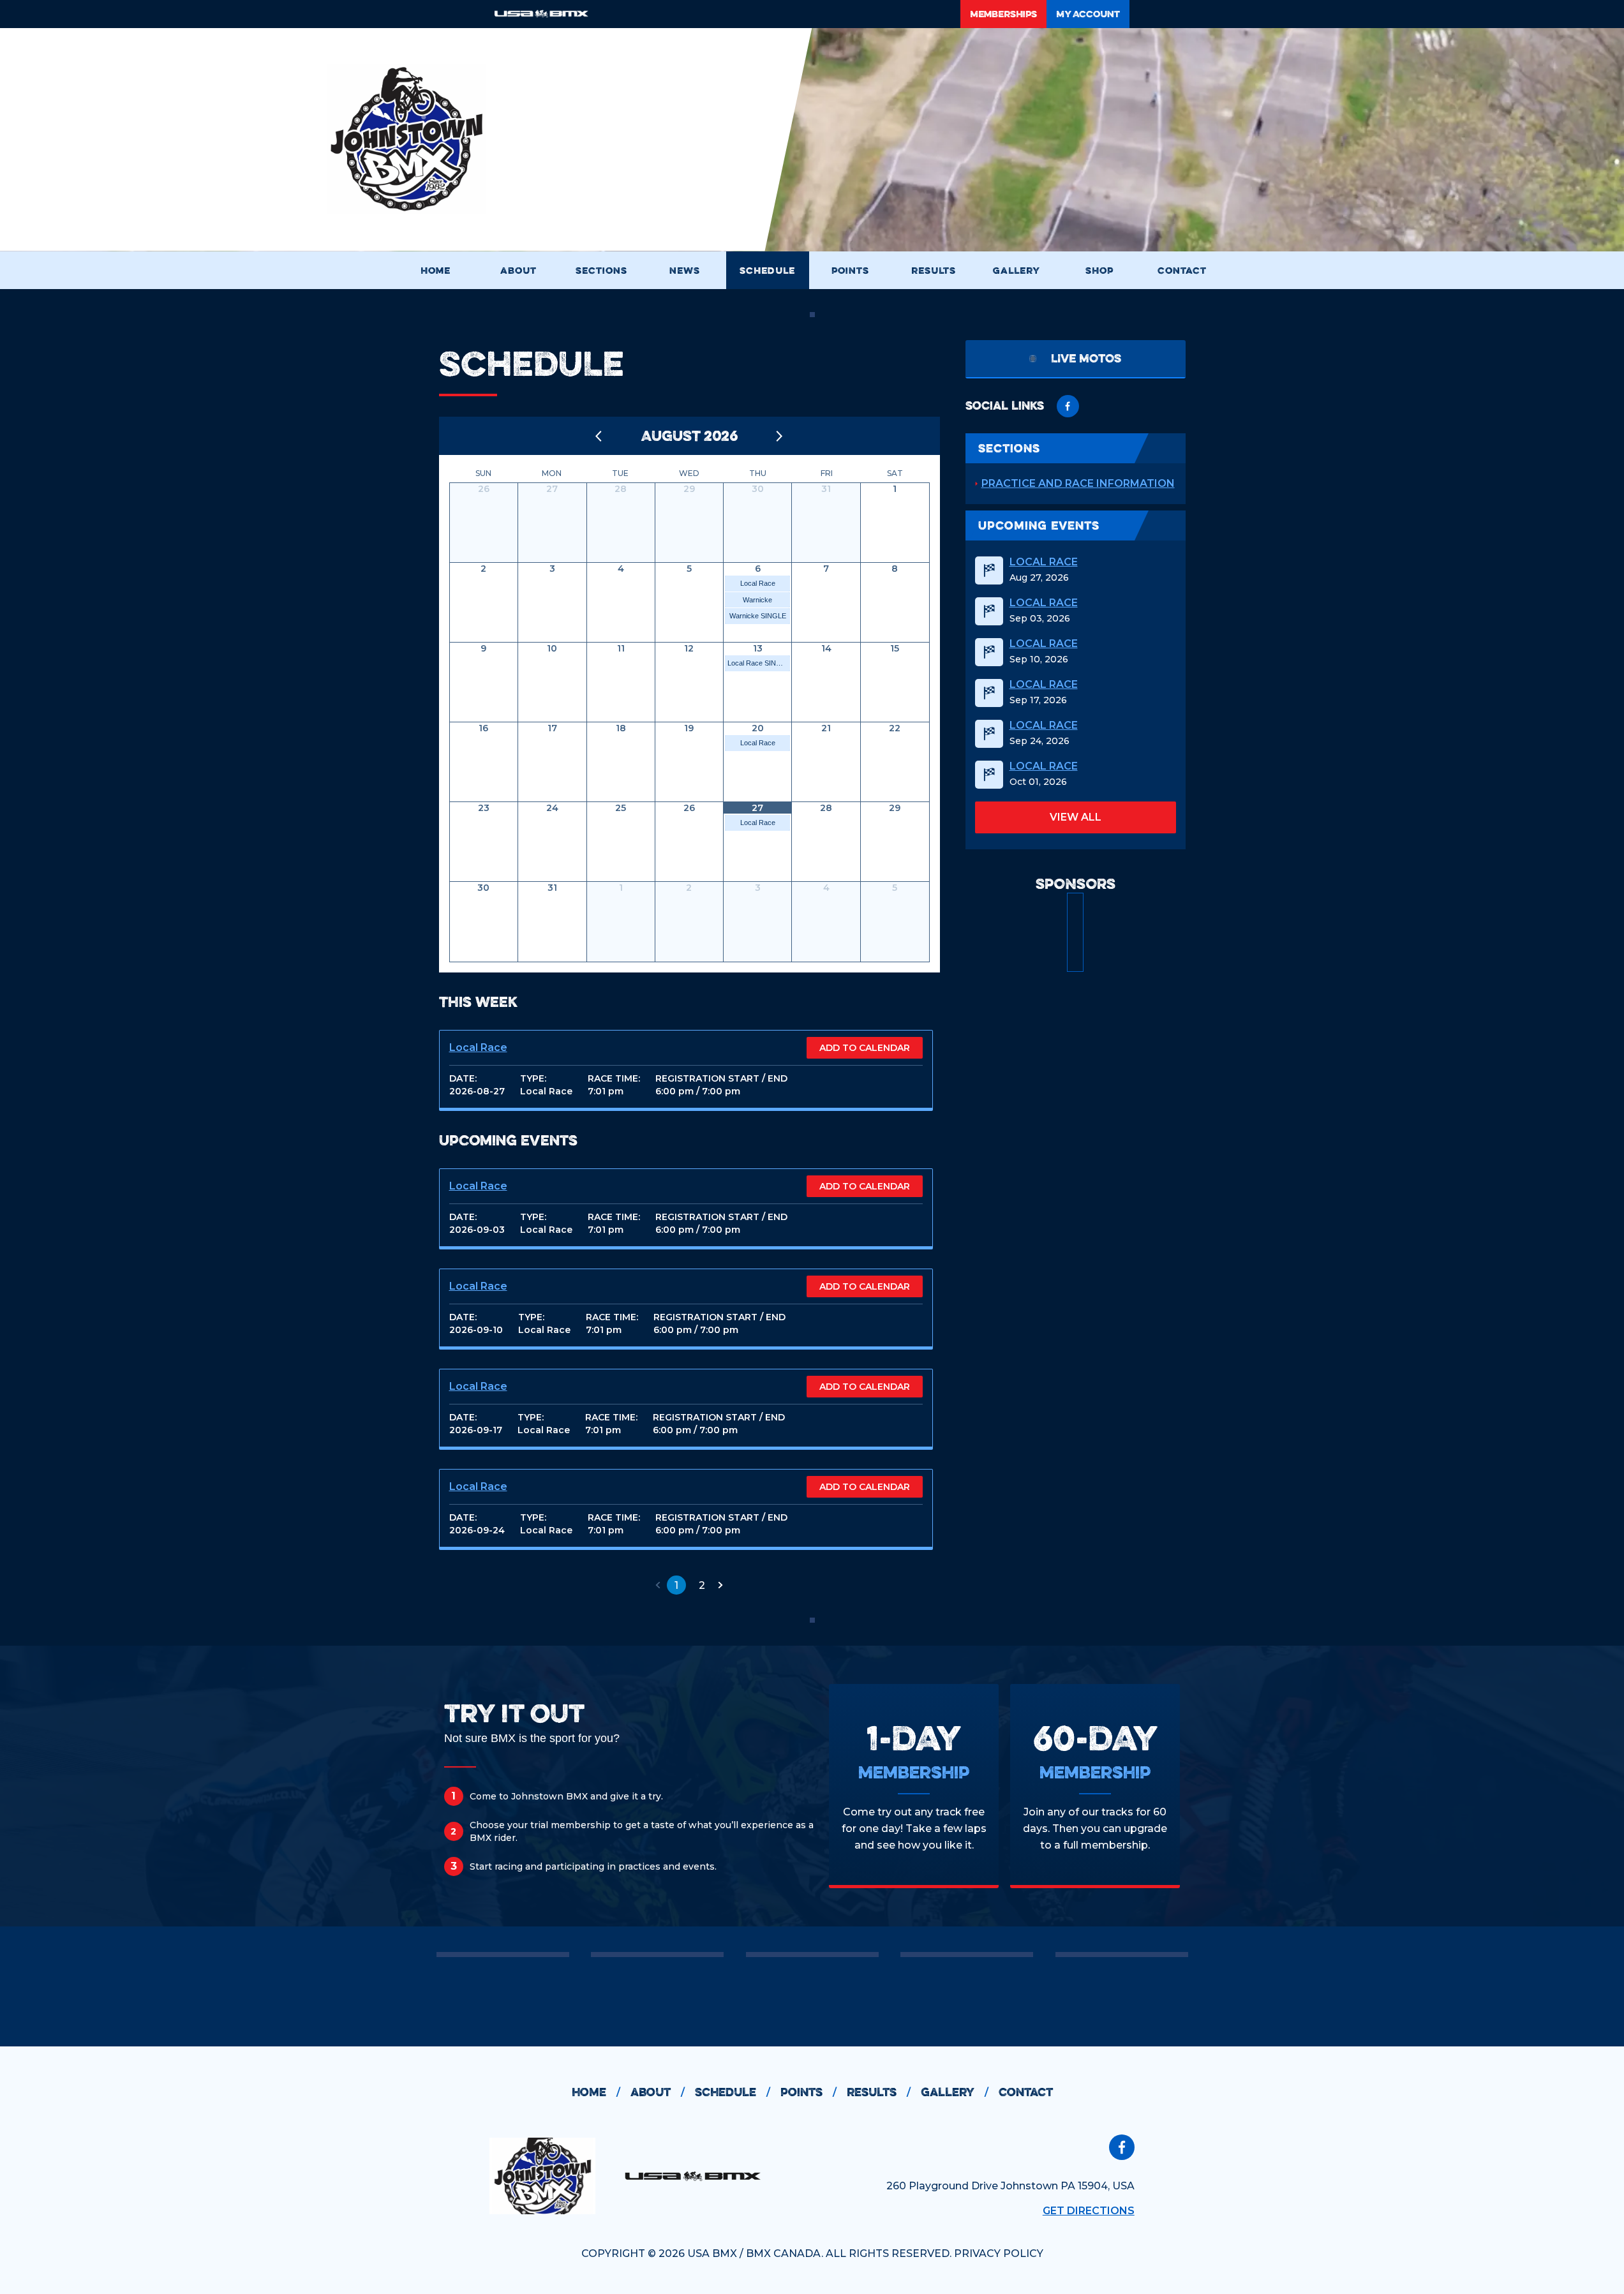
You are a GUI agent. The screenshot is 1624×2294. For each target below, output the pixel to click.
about (658, 2092)
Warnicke (757, 600)
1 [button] (676, 1585)
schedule (733, 2092)
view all (1076, 817)
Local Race (758, 583)
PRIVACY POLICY (999, 2253)
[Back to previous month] (599, 436)
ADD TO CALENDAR (865, 1048)
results (879, 2092)
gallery (955, 2092)
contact (1026, 2092)
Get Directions (1089, 2211)
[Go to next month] (780, 436)
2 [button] (702, 1585)
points (808, 2092)
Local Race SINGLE (759, 663)
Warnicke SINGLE (758, 616)
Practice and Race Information (1078, 483)
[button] (658, 1585)
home (596, 2092)
